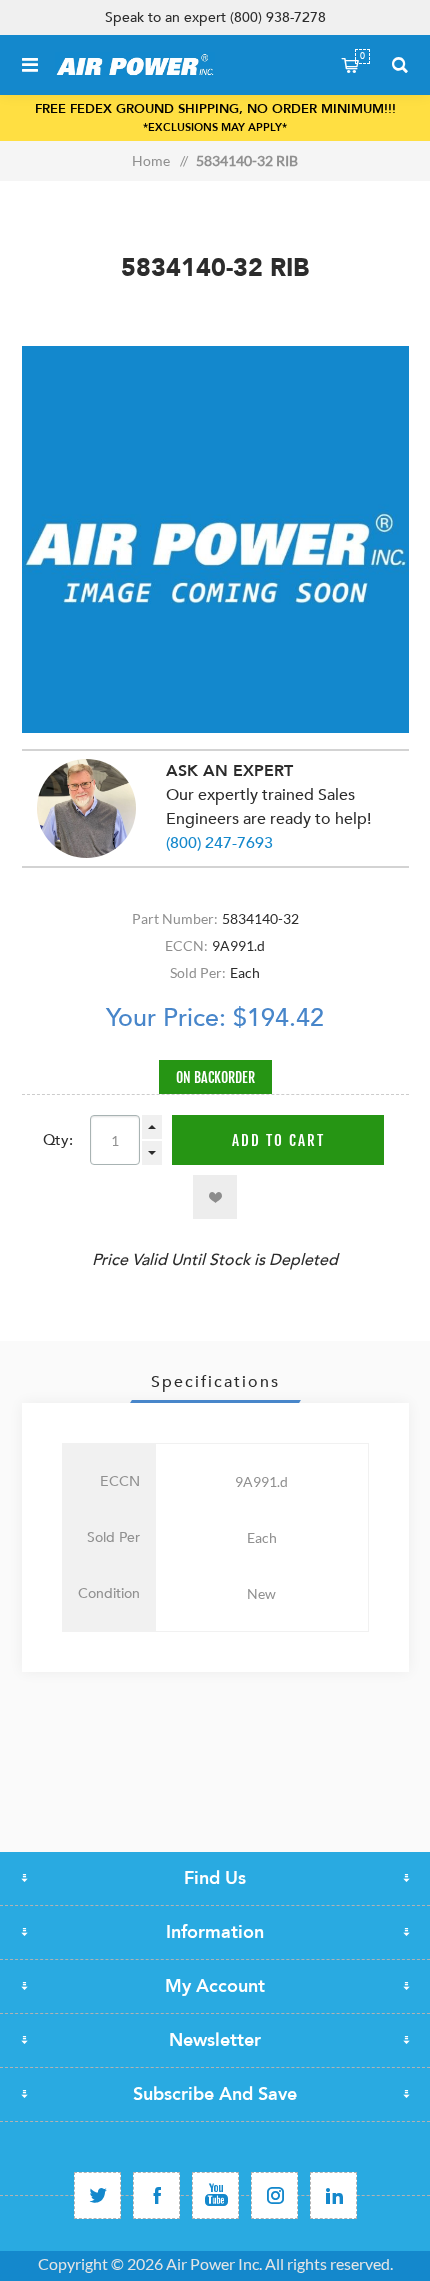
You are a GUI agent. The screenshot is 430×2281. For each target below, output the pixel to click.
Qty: (58, 1140)
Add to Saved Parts (215, 1197)
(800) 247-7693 (219, 843)
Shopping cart (362, 56)
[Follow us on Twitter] (97, 2195)
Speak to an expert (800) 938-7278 (215, 17)
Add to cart (278, 1140)
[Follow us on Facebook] (156, 2195)
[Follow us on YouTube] (215, 2195)
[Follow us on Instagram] (274, 2195)
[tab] (215, 1382)
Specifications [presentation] (215, 1382)
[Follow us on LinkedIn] (333, 2195)
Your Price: (166, 1018)
